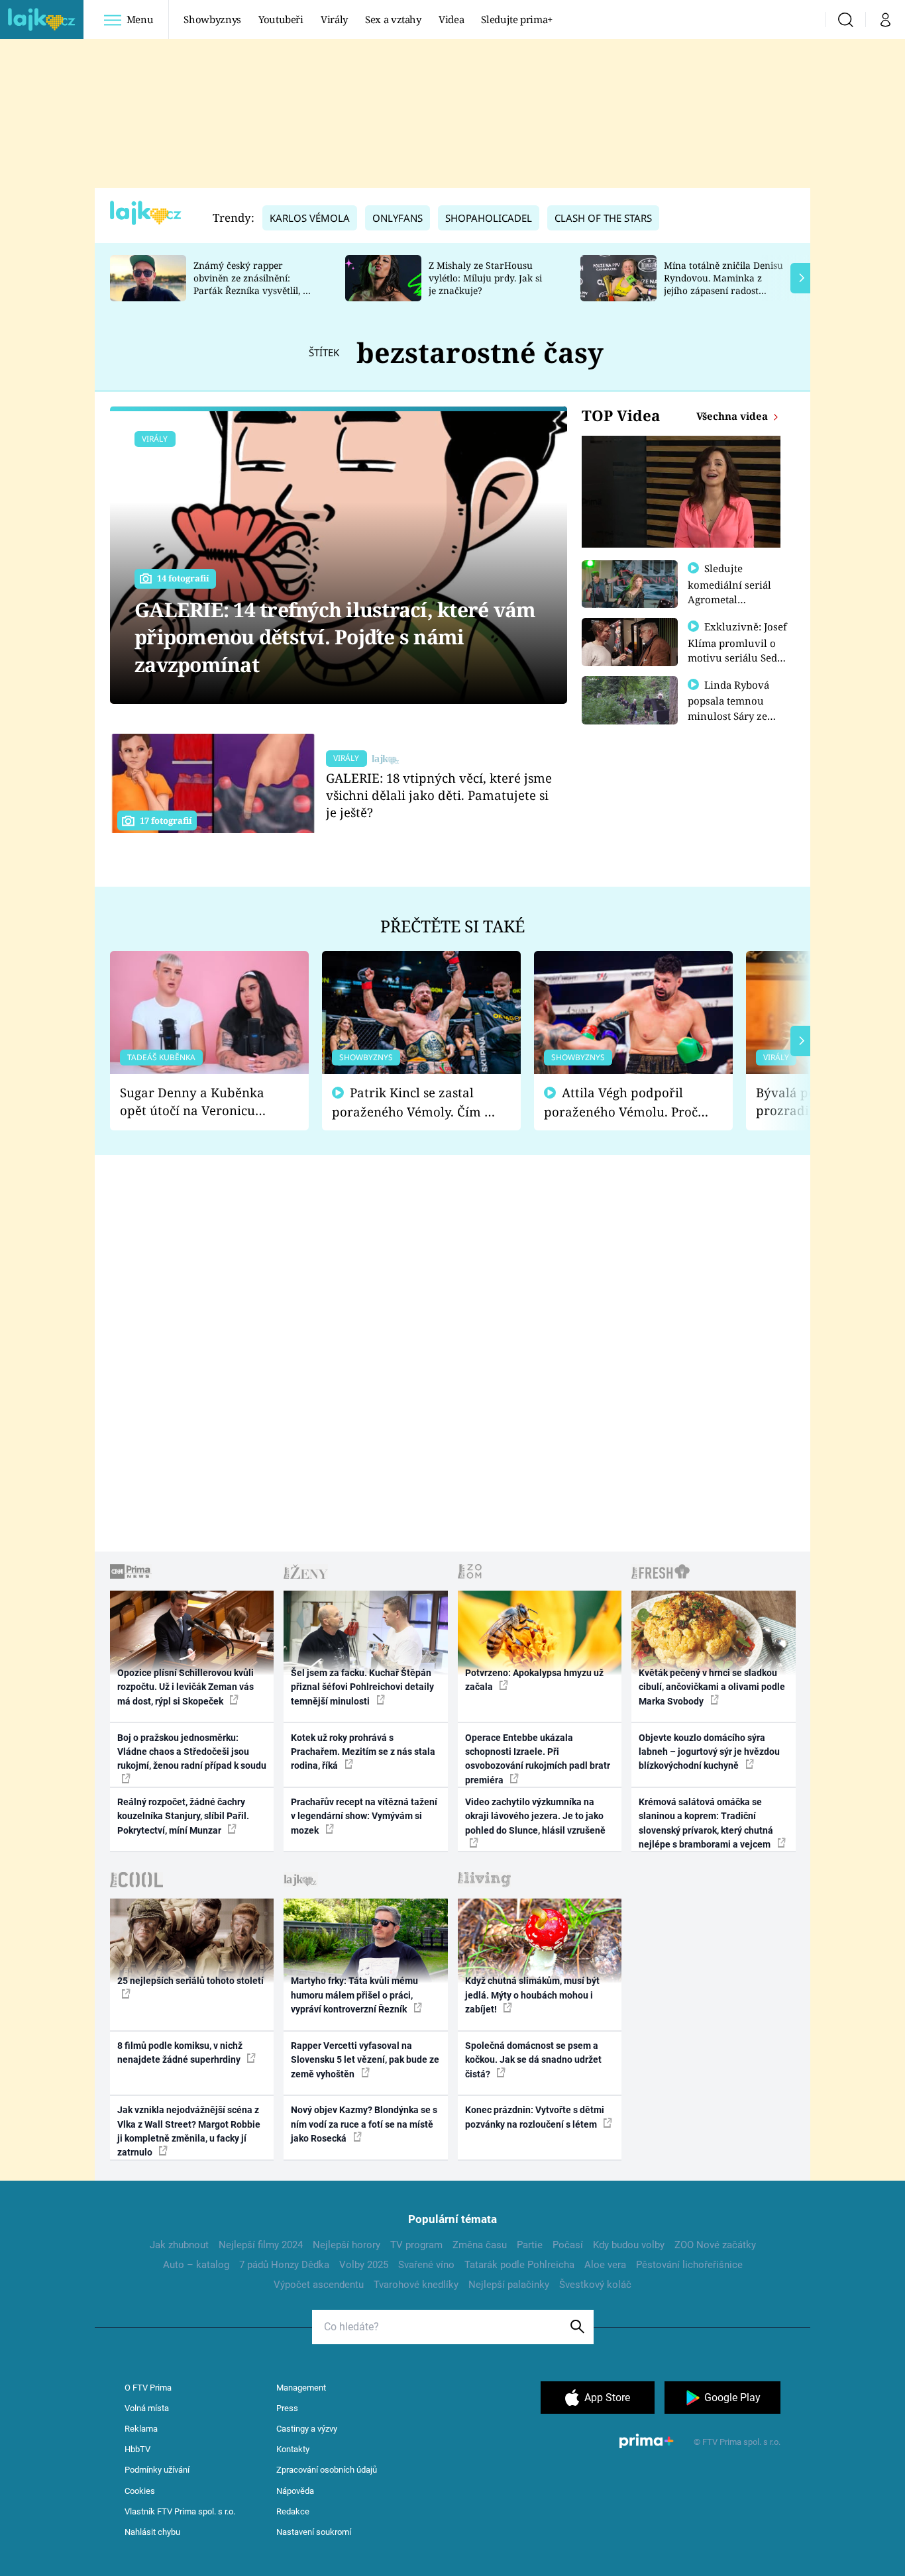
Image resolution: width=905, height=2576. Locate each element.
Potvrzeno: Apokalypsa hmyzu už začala (534, 1680)
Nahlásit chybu (152, 2532)
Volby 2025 (364, 2265)
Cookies (140, 2491)
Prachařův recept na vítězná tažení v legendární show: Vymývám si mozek (364, 1816)
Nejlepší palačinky (509, 2285)
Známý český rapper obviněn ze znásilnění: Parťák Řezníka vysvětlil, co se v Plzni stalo (253, 284)
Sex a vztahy (393, 19)
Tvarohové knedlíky (416, 2285)
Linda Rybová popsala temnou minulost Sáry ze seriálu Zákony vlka (735, 708)
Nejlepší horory (346, 2245)
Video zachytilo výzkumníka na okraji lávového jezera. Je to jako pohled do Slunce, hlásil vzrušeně (535, 1816)
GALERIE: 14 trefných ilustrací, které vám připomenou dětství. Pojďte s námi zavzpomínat (335, 637)
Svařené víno (426, 2265)
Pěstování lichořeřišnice (689, 2265)
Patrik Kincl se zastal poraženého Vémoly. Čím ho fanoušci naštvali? (416, 1102)
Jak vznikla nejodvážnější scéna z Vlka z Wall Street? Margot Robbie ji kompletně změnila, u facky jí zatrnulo (189, 2131)
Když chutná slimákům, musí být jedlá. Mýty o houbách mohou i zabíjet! (532, 1995)
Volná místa (147, 2408)
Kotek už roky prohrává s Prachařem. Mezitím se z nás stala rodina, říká (363, 1752)
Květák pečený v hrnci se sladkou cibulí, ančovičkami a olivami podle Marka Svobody (712, 1687)
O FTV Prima (148, 2388)
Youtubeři (281, 19)
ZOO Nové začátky (715, 2245)
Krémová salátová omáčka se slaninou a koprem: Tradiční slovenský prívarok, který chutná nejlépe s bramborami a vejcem (706, 1823)
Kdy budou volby (629, 2245)
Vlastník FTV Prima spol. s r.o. (180, 2511)
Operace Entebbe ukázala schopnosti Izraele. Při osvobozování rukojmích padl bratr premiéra (538, 1759)
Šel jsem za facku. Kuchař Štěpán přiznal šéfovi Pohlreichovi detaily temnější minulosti (362, 1687)
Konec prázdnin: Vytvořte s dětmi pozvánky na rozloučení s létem (535, 2117)
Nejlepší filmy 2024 (261, 2245)
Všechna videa (733, 416)
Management (301, 2388)
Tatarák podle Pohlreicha (519, 2265)
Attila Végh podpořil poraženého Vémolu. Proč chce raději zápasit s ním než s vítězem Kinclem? (621, 1102)
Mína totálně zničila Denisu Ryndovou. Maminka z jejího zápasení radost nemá (723, 284)
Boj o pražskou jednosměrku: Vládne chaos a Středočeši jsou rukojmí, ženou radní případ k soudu (192, 1752)
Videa (451, 19)
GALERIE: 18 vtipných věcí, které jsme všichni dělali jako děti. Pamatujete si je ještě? (439, 795)
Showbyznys (212, 19)
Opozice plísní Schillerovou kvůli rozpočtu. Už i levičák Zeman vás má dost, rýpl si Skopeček (186, 1687)
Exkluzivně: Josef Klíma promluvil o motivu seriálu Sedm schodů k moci (737, 650)
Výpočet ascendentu (319, 2285)
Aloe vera (605, 2265)
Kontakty (293, 2449)
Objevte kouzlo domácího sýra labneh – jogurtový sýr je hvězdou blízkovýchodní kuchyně (709, 1752)
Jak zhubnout (179, 2245)
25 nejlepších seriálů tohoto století (190, 1981)
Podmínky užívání (157, 2470)
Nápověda (295, 2491)
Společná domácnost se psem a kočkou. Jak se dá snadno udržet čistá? (533, 2060)
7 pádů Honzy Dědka (284, 2265)
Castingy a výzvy (307, 2429)
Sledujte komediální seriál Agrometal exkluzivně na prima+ (729, 599)
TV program (416, 2245)
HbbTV (137, 2449)
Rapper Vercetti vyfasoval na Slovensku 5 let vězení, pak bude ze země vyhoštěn (365, 2060)
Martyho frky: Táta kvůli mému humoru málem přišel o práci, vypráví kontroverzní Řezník (354, 1995)
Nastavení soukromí (314, 2532)
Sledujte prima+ (517, 19)
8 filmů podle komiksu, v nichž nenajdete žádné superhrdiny (180, 2053)
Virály (334, 19)
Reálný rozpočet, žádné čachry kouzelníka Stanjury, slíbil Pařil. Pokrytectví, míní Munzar (183, 1816)
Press (287, 2408)
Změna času (480, 2245)
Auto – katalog (196, 2265)
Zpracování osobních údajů (327, 2470)
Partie (530, 2245)
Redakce (293, 2511)
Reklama (141, 2429)
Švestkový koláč (595, 2285)
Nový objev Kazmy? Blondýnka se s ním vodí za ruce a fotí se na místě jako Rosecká (364, 2124)
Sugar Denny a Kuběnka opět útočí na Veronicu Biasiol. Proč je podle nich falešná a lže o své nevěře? (199, 1102)
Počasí (568, 2245)
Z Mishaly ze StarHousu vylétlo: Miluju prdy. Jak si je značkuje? (485, 278)
